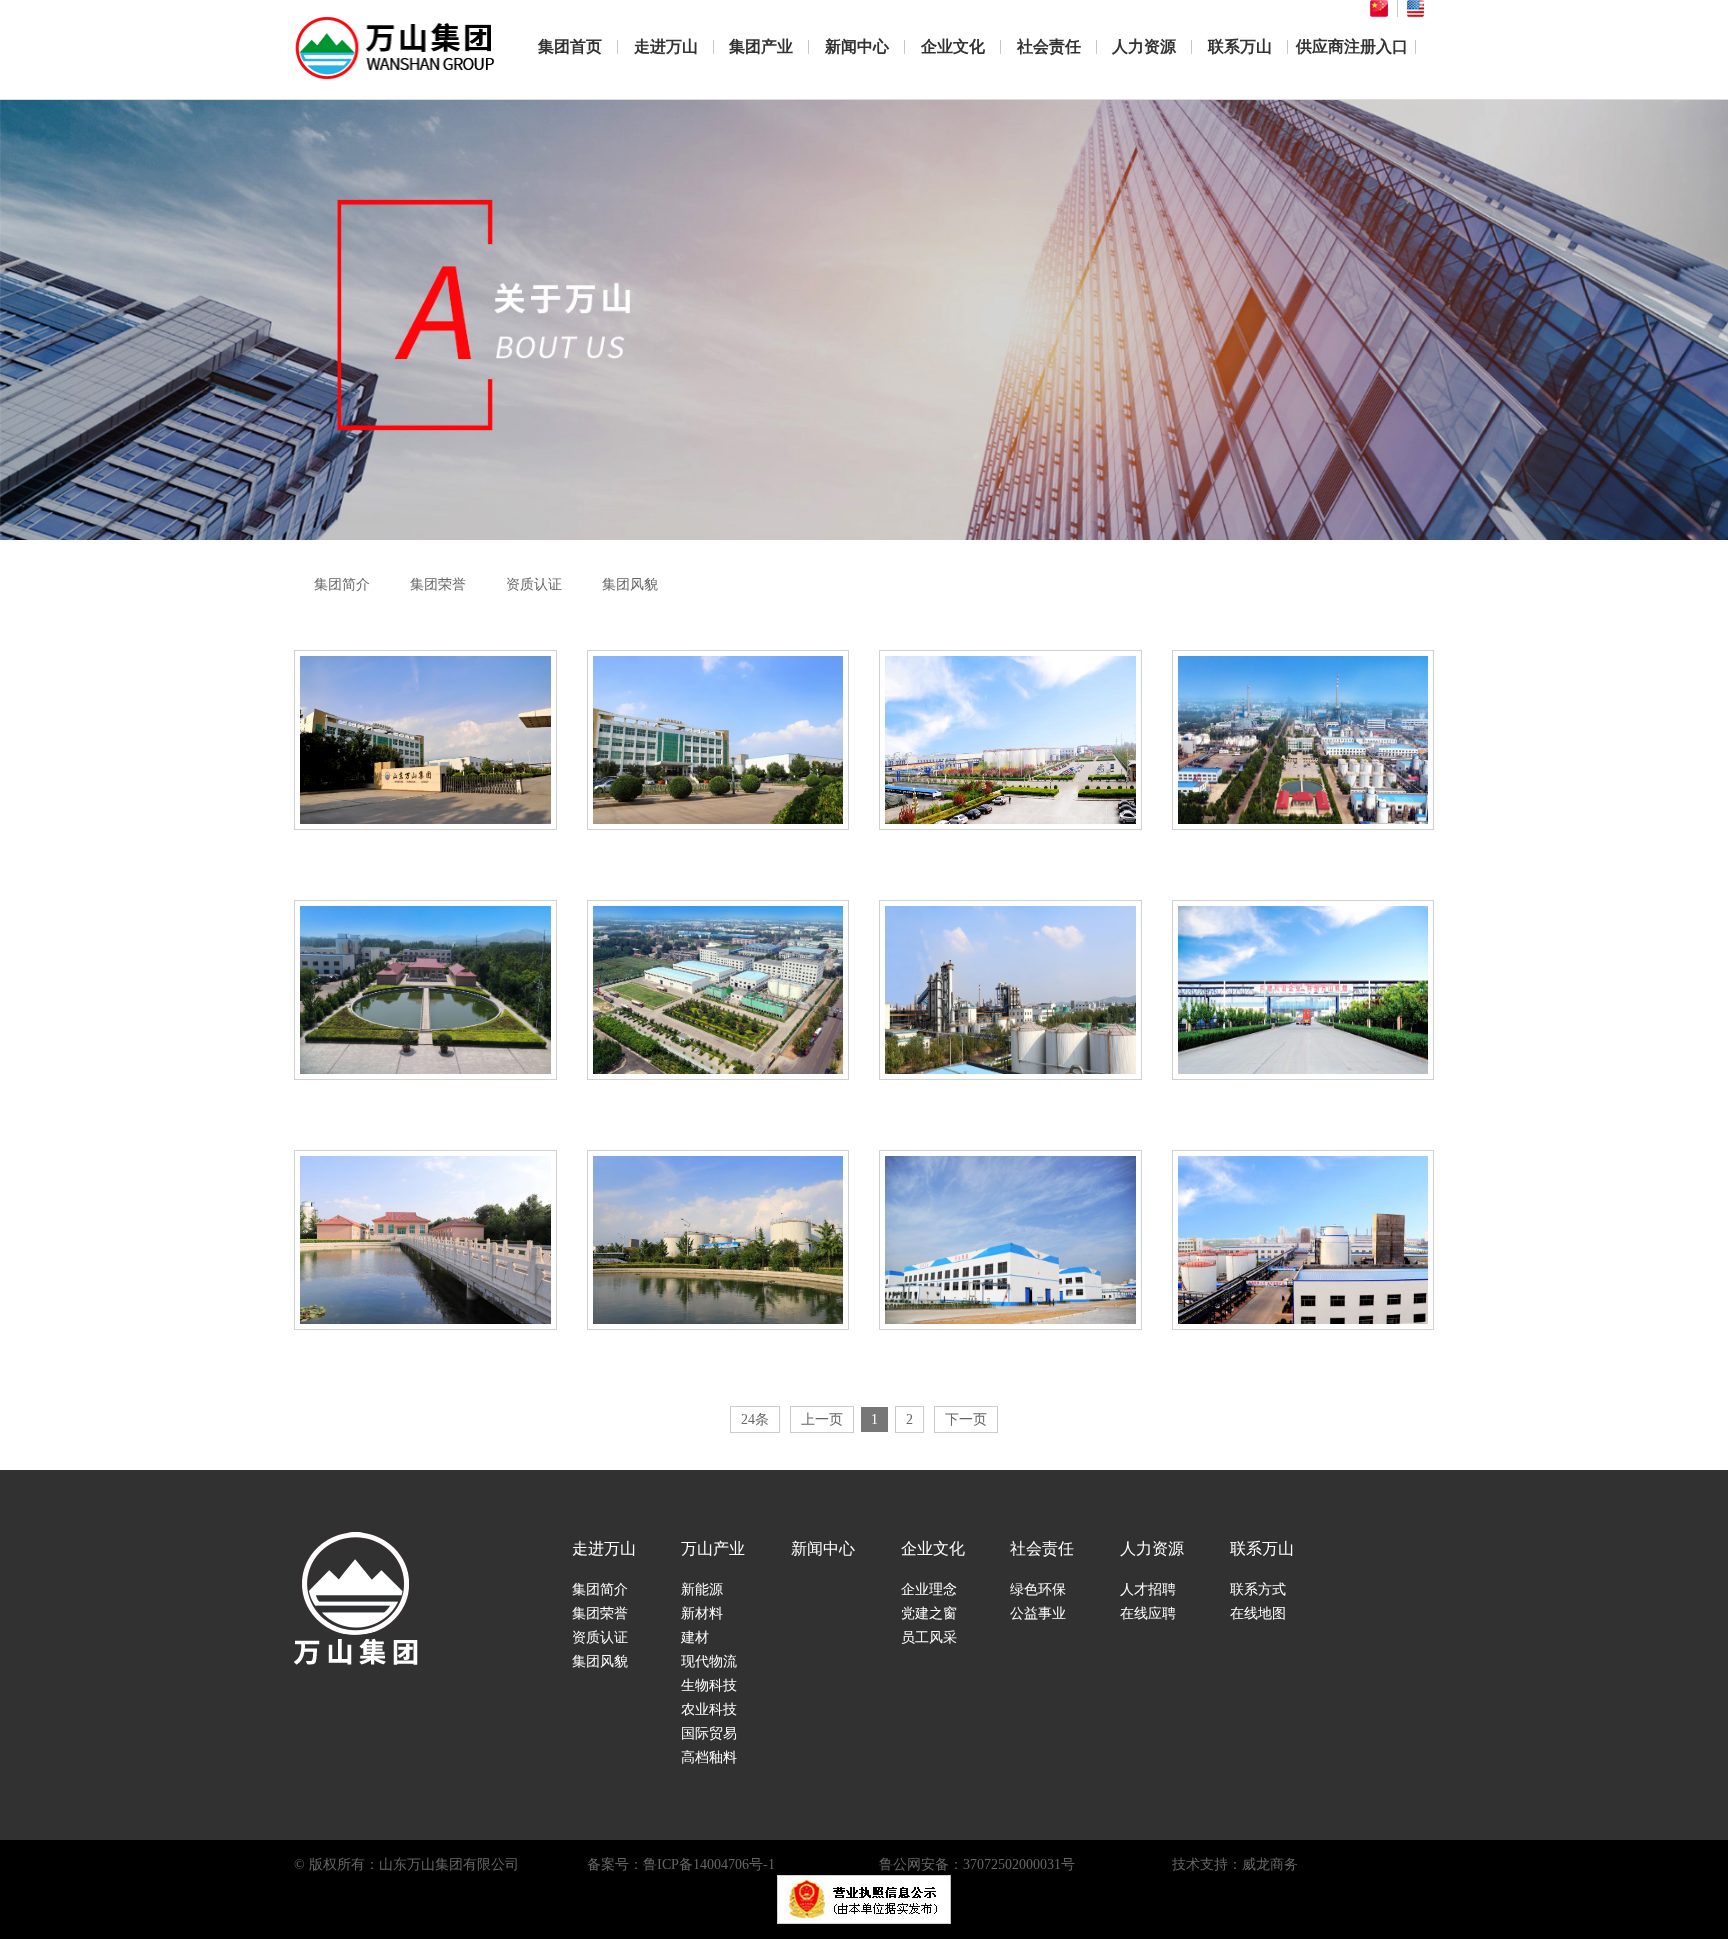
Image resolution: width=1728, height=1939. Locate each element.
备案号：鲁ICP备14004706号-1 (681, 1864)
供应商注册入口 (1352, 46)
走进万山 (666, 46)
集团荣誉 (438, 584)
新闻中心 (857, 46)
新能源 (702, 1589)
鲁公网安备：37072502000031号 (977, 1864)
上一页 (822, 1419)
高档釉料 (709, 1757)
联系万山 (1240, 46)
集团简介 (342, 584)
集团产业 (761, 46)
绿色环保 (1038, 1589)
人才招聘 (1148, 1589)
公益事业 (1038, 1613)
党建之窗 (929, 1613)
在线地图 (1258, 1613)
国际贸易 (709, 1733)
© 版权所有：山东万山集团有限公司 (406, 1864)
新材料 (702, 1613)
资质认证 (534, 584)
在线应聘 (1148, 1613)
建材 (695, 1637)
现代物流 (709, 1661)
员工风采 (929, 1637)
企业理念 (929, 1589)
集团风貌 (630, 584)
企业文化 (953, 46)
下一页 (966, 1419)
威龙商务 (1270, 1864)
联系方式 (1258, 1589)
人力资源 (1144, 46)
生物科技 (709, 1685)
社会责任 (1049, 46)
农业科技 (709, 1709)
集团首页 (570, 46)
